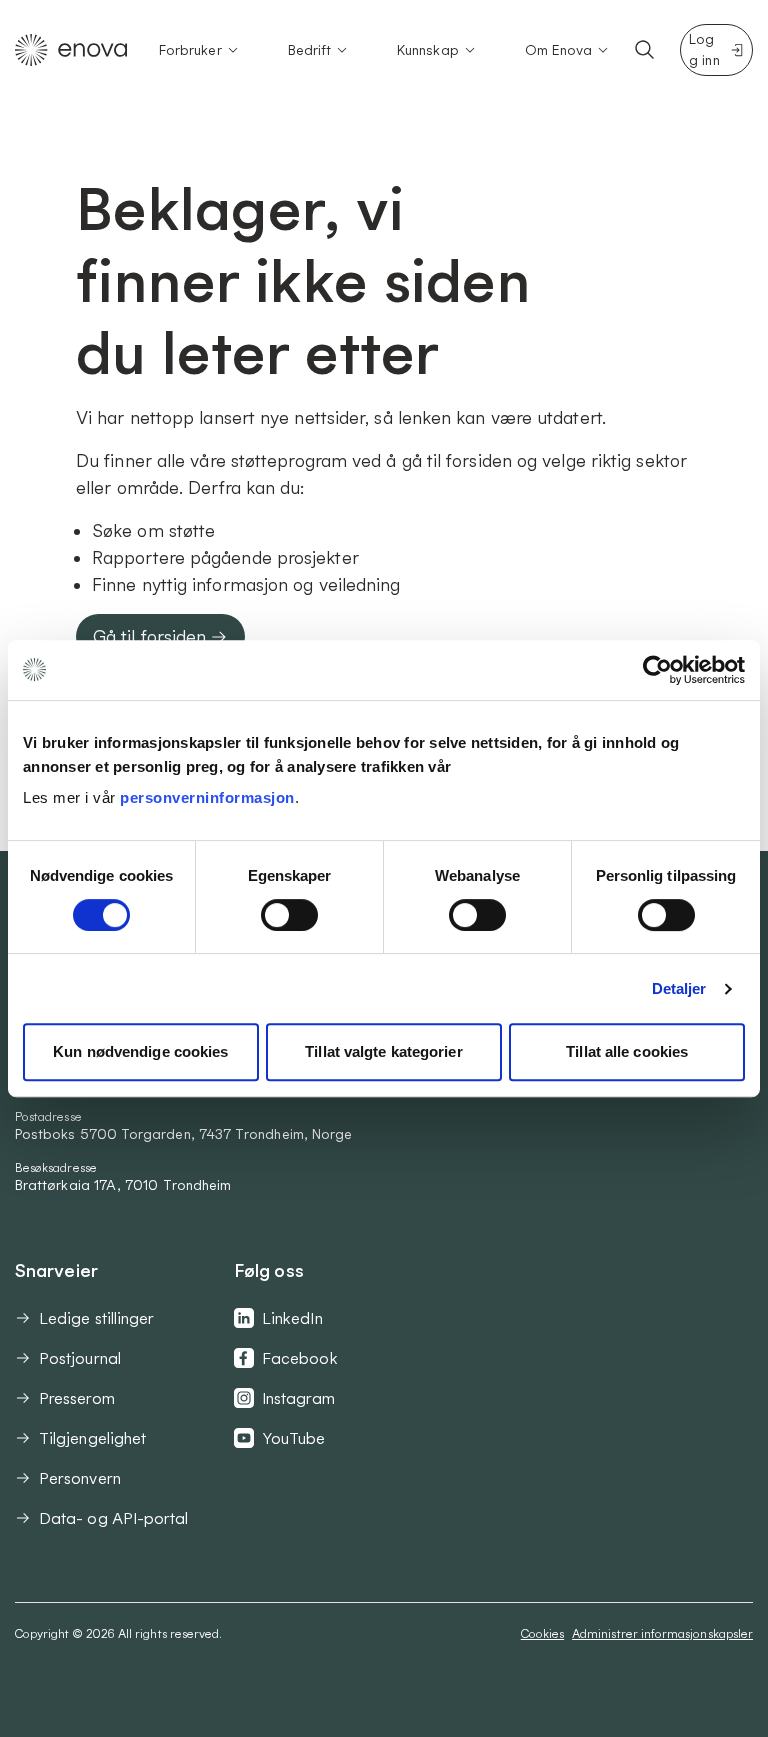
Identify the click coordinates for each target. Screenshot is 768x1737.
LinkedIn (292, 1318)
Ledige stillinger (96, 1318)
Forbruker (190, 50)
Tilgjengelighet (92, 1438)
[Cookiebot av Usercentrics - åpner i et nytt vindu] (657, 670)
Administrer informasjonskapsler (662, 1633)
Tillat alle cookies (627, 1051)
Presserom (77, 1398)
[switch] (289, 915)
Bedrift (310, 50)
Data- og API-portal (114, 1518)
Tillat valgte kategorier (383, 1051)
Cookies (542, 1633)
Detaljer (679, 988)
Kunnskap (428, 50)
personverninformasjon (207, 797)
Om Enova (559, 50)
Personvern (80, 1478)
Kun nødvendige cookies (140, 1051)
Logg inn (704, 49)
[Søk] (645, 50)
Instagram (298, 1398)
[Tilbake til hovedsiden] (71, 50)
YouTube (294, 1438)
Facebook (300, 1358)
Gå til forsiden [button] (149, 636)
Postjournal (80, 1358)
